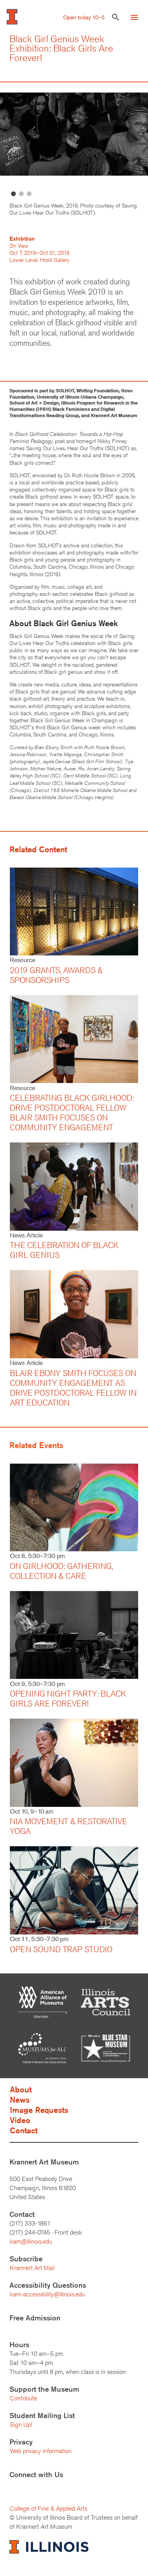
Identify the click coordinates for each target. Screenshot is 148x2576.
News (20, 2100)
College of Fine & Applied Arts (49, 2508)
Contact (24, 2130)
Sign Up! (21, 2425)
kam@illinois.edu (31, 2241)
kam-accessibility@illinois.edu (47, 2294)
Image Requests (39, 2110)
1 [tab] (13, 194)
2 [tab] (21, 194)
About (21, 2089)
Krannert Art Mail (32, 2268)
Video (20, 2120)
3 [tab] (29, 194)
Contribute (23, 2398)
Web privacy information (41, 2451)
